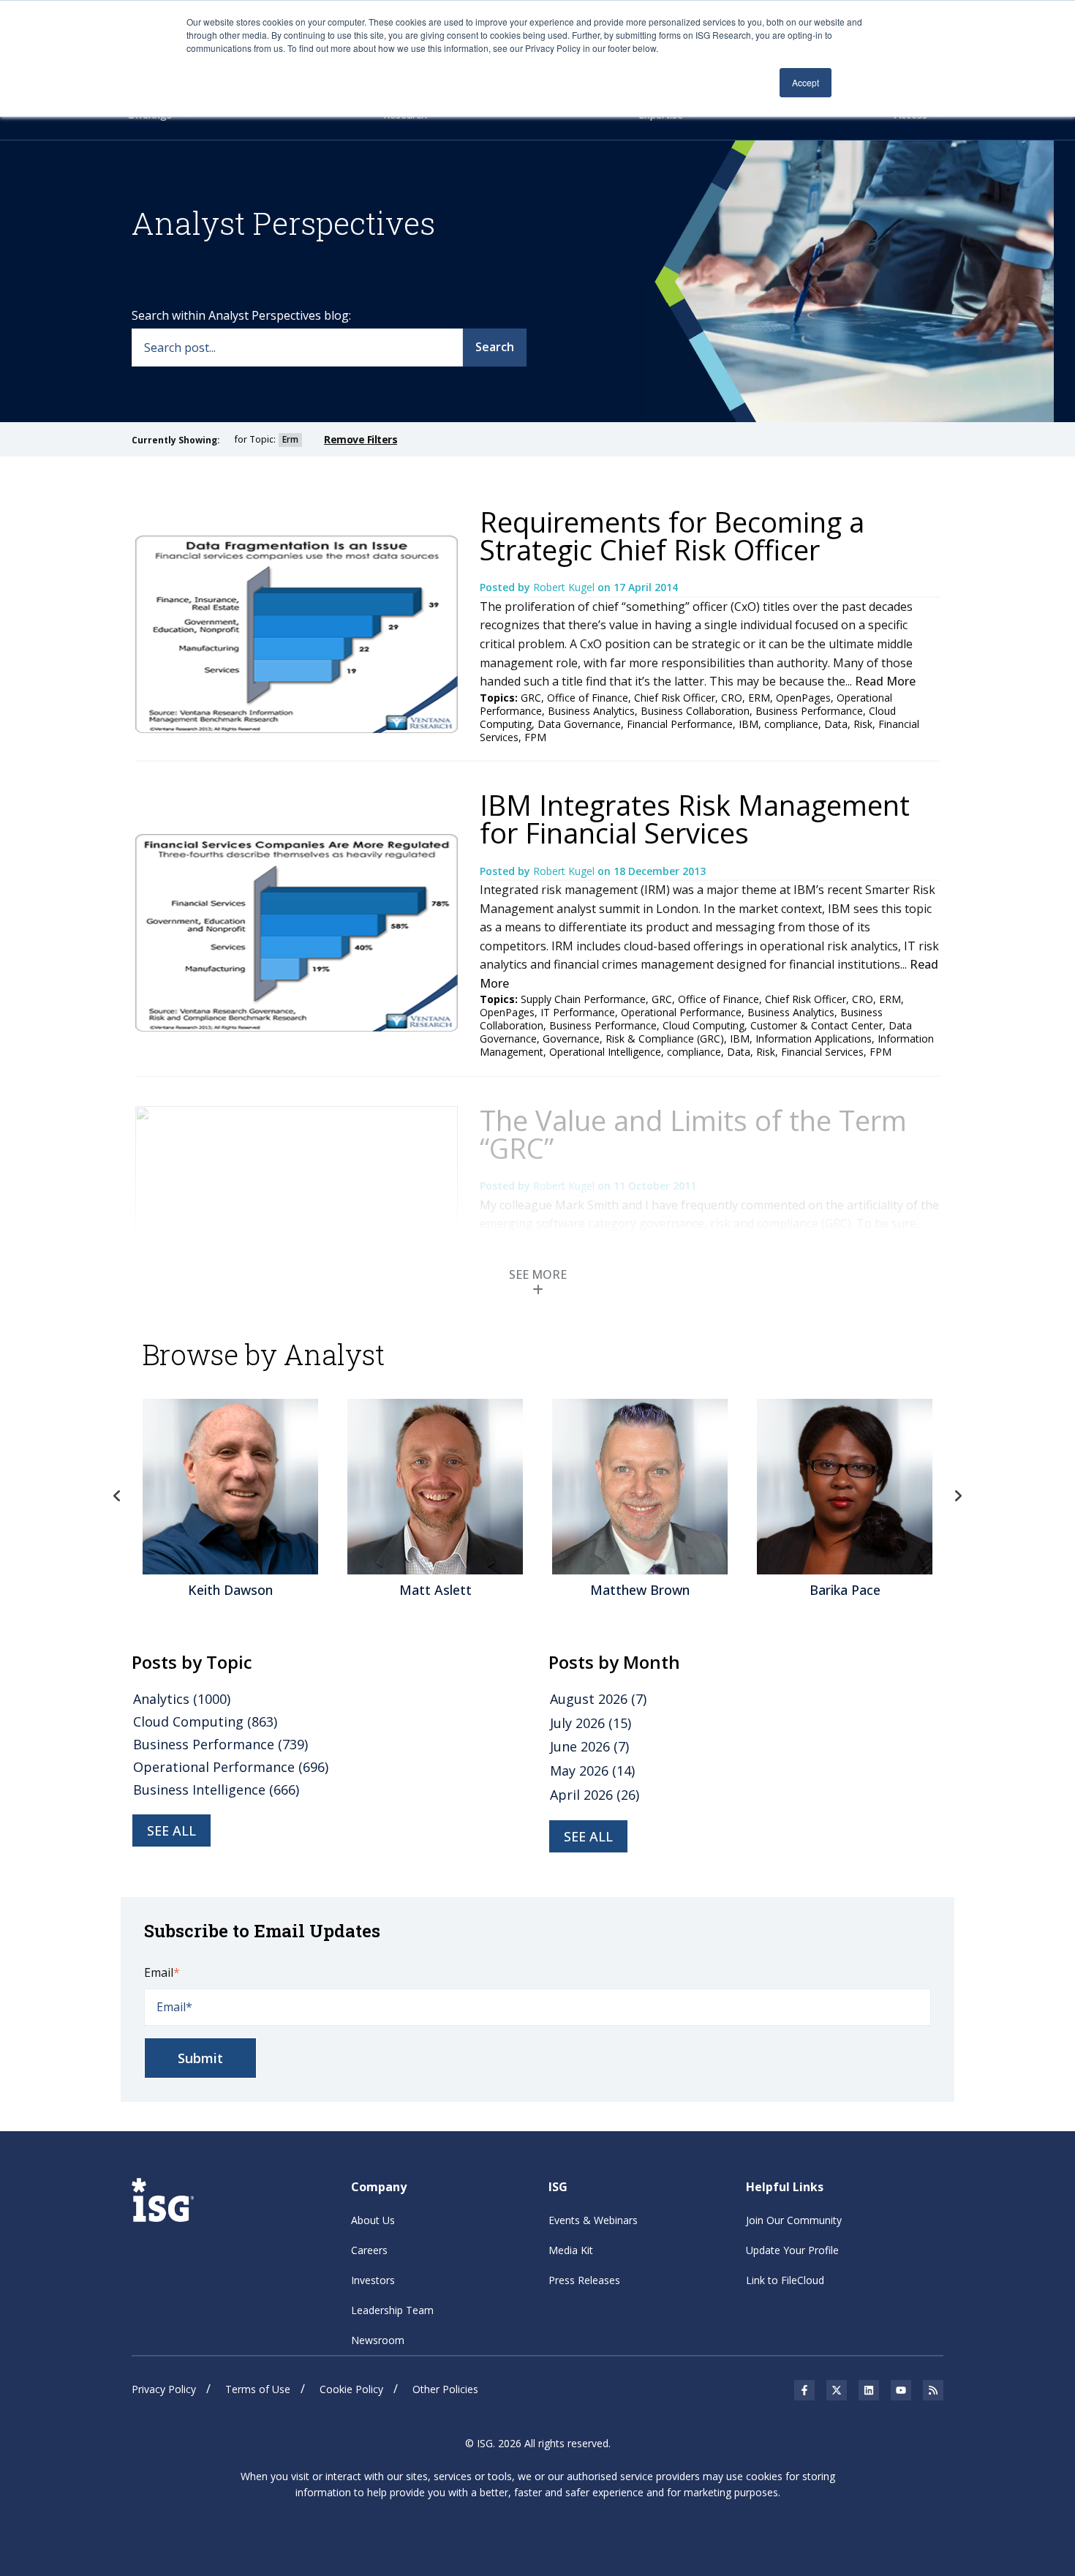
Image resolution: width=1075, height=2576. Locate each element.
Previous (117, 1496)
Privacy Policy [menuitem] (164, 2389)
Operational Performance (681, 1012)
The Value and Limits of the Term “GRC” (693, 1134)
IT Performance (578, 1012)
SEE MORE (538, 1274)
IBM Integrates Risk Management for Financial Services (695, 819)
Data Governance (579, 724)
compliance (791, 724)
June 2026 (589, 1746)
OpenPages (803, 698)
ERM (759, 698)
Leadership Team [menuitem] (392, 2310)
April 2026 (595, 1795)
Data (836, 724)
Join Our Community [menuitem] (794, 2220)
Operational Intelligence (605, 1052)
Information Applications (814, 1039)
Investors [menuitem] (373, 2280)
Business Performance (809, 711)
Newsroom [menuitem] (378, 2340)
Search (495, 347)
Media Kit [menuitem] (571, 2250)
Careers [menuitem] (369, 2250)
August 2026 (598, 1699)
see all (171, 1830)
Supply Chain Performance (583, 999)
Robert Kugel (565, 587)
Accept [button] (806, 82)
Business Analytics (591, 711)
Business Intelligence (216, 1790)
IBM (748, 724)
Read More (885, 681)
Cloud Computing (704, 1025)
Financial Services (822, 1052)
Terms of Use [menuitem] (258, 2389)
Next (958, 1496)
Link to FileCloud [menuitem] (785, 2280)
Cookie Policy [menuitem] (351, 2389)
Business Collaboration (695, 711)
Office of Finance (588, 698)
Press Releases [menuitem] (584, 2280)
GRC (531, 698)
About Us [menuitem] (373, 2220)
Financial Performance (680, 724)
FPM (535, 737)
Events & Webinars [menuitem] (593, 2220)
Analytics (182, 1699)
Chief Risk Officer (675, 698)
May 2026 (592, 1770)
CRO (732, 698)
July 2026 (591, 1723)
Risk (863, 724)
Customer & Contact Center (816, 1025)
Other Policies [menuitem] (445, 2389)
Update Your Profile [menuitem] (792, 2250)
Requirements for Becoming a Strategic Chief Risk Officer (672, 536)
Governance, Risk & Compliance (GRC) (633, 1039)
